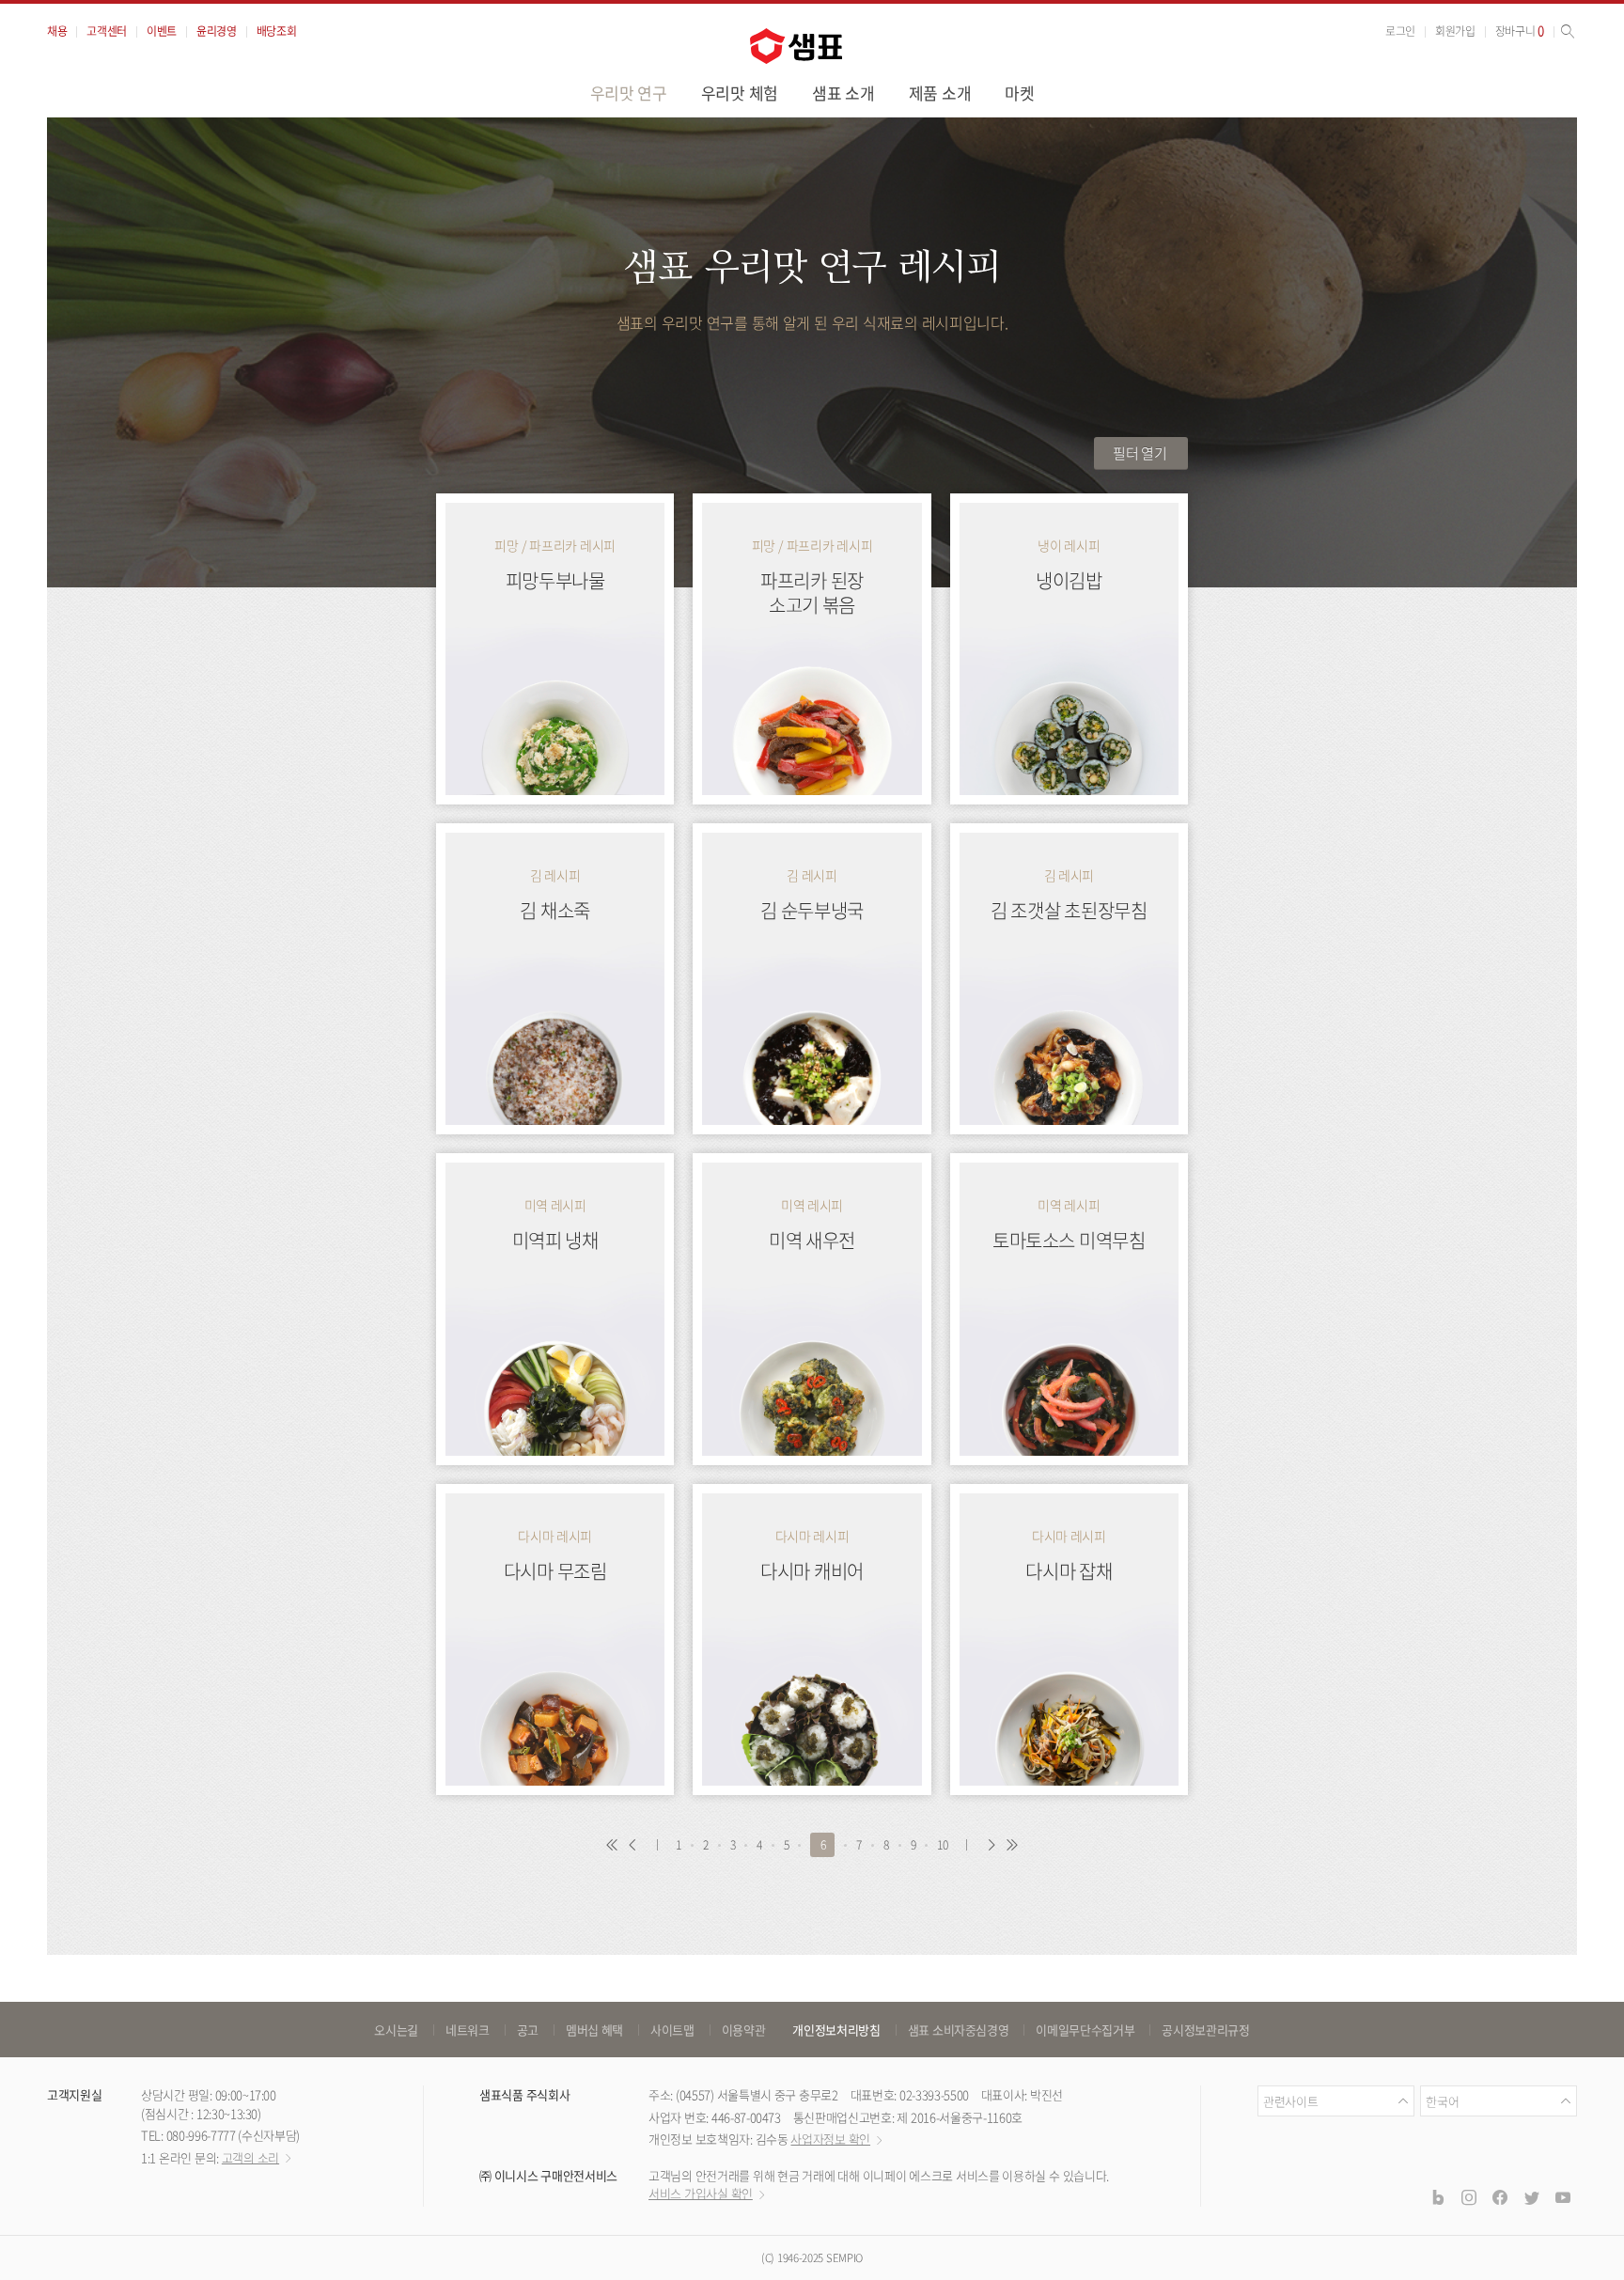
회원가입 (1455, 31)
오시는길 (396, 2030)
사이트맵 (672, 2030)
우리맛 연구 (629, 93)
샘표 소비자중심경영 (959, 2030)
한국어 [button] (1442, 2101)
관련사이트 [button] (1290, 2101)
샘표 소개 (843, 93)
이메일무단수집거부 (1085, 2030)
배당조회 (277, 31)
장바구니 (1520, 31)
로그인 (1400, 31)
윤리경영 (217, 31)
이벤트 (162, 31)
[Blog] (1437, 2196)
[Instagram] (1469, 2196)
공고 (528, 2030)
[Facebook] (1500, 2196)
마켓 (1019, 93)
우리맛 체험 (740, 93)
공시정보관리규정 (1205, 2030)
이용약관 (744, 2030)
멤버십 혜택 (594, 2030)
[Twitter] (1531, 2196)
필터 (1140, 453)
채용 (57, 31)
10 (942, 1845)
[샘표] (796, 46)
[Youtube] (1563, 2196)
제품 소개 (940, 93)
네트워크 (468, 2030)
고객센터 (107, 31)
